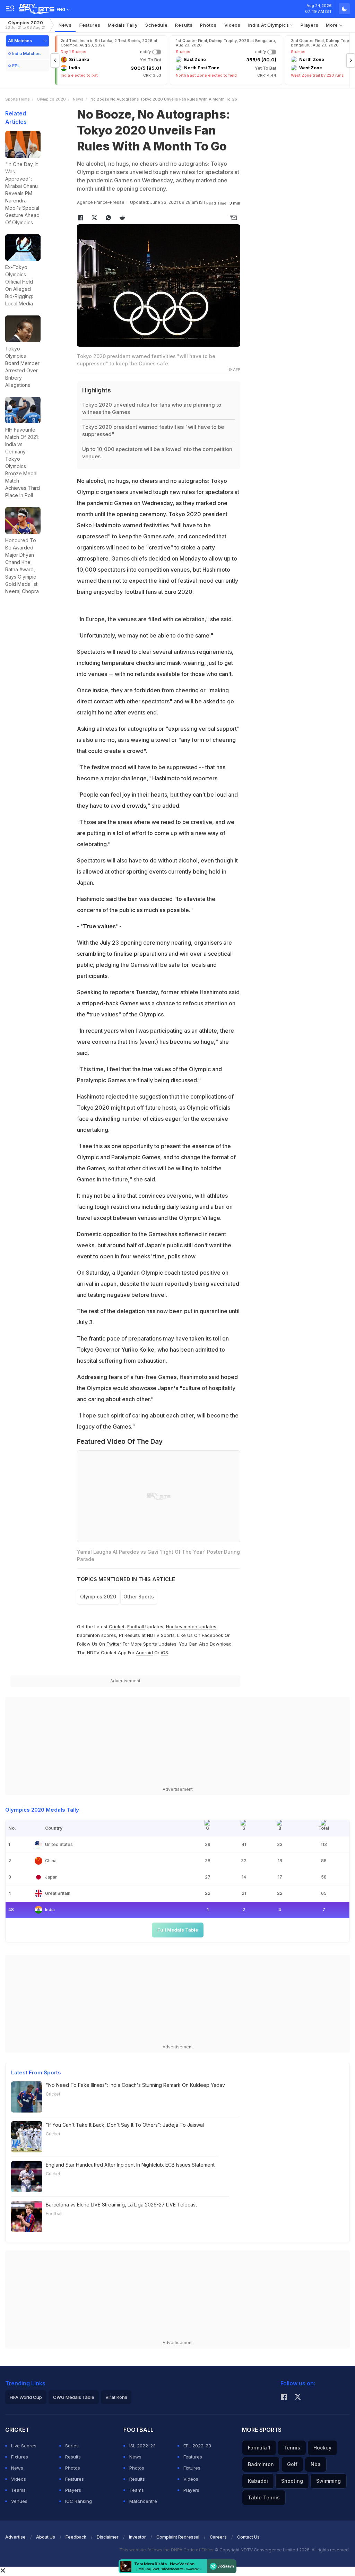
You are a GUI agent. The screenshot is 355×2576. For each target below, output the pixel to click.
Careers (218, 2537)
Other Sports (139, 1597)
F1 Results (130, 1635)
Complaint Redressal (178, 2537)
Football (136, 1627)
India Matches (26, 54)
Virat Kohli (116, 2397)
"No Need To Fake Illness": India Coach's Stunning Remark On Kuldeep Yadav (135, 2085)
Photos (208, 25)
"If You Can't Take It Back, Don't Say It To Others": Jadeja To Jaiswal (125, 2125)
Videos (232, 25)
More (333, 25)
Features (90, 25)
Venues (19, 2501)
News (65, 25)
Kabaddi (258, 2481)
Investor (137, 2537)
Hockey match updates (191, 1627)
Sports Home (18, 99)
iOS (164, 1653)
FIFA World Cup (26, 2397)
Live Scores (24, 2446)
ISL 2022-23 (142, 2446)
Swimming (328, 2481)
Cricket (117, 1627)
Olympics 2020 (25, 25)
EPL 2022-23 (197, 2446)
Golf (292, 2464)
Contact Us (248, 2537)
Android (144, 1653)
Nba (316, 2464)
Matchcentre (143, 2501)
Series (72, 2446)
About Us (46, 2537)
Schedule (157, 25)
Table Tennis (264, 2497)
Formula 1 (259, 2448)
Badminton (261, 2464)
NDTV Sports (161, 1635)
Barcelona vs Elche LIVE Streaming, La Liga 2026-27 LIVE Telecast (121, 2205)
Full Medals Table (178, 1930)
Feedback (76, 2537)
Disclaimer (108, 2537)
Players (309, 25)
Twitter (114, 1644)
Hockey (322, 2448)
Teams (18, 2490)
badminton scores (97, 1635)
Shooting (292, 2481)
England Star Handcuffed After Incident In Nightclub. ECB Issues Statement (130, 2165)
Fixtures (20, 2457)
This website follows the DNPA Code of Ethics (167, 2550)
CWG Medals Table (74, 2397)
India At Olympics (269, 25)
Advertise (15, 2537)
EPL (16, 66)
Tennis (292, 2448)
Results (184, 25)
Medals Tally (123, 25)
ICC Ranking (79, 2501)
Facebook (213, 1635)
